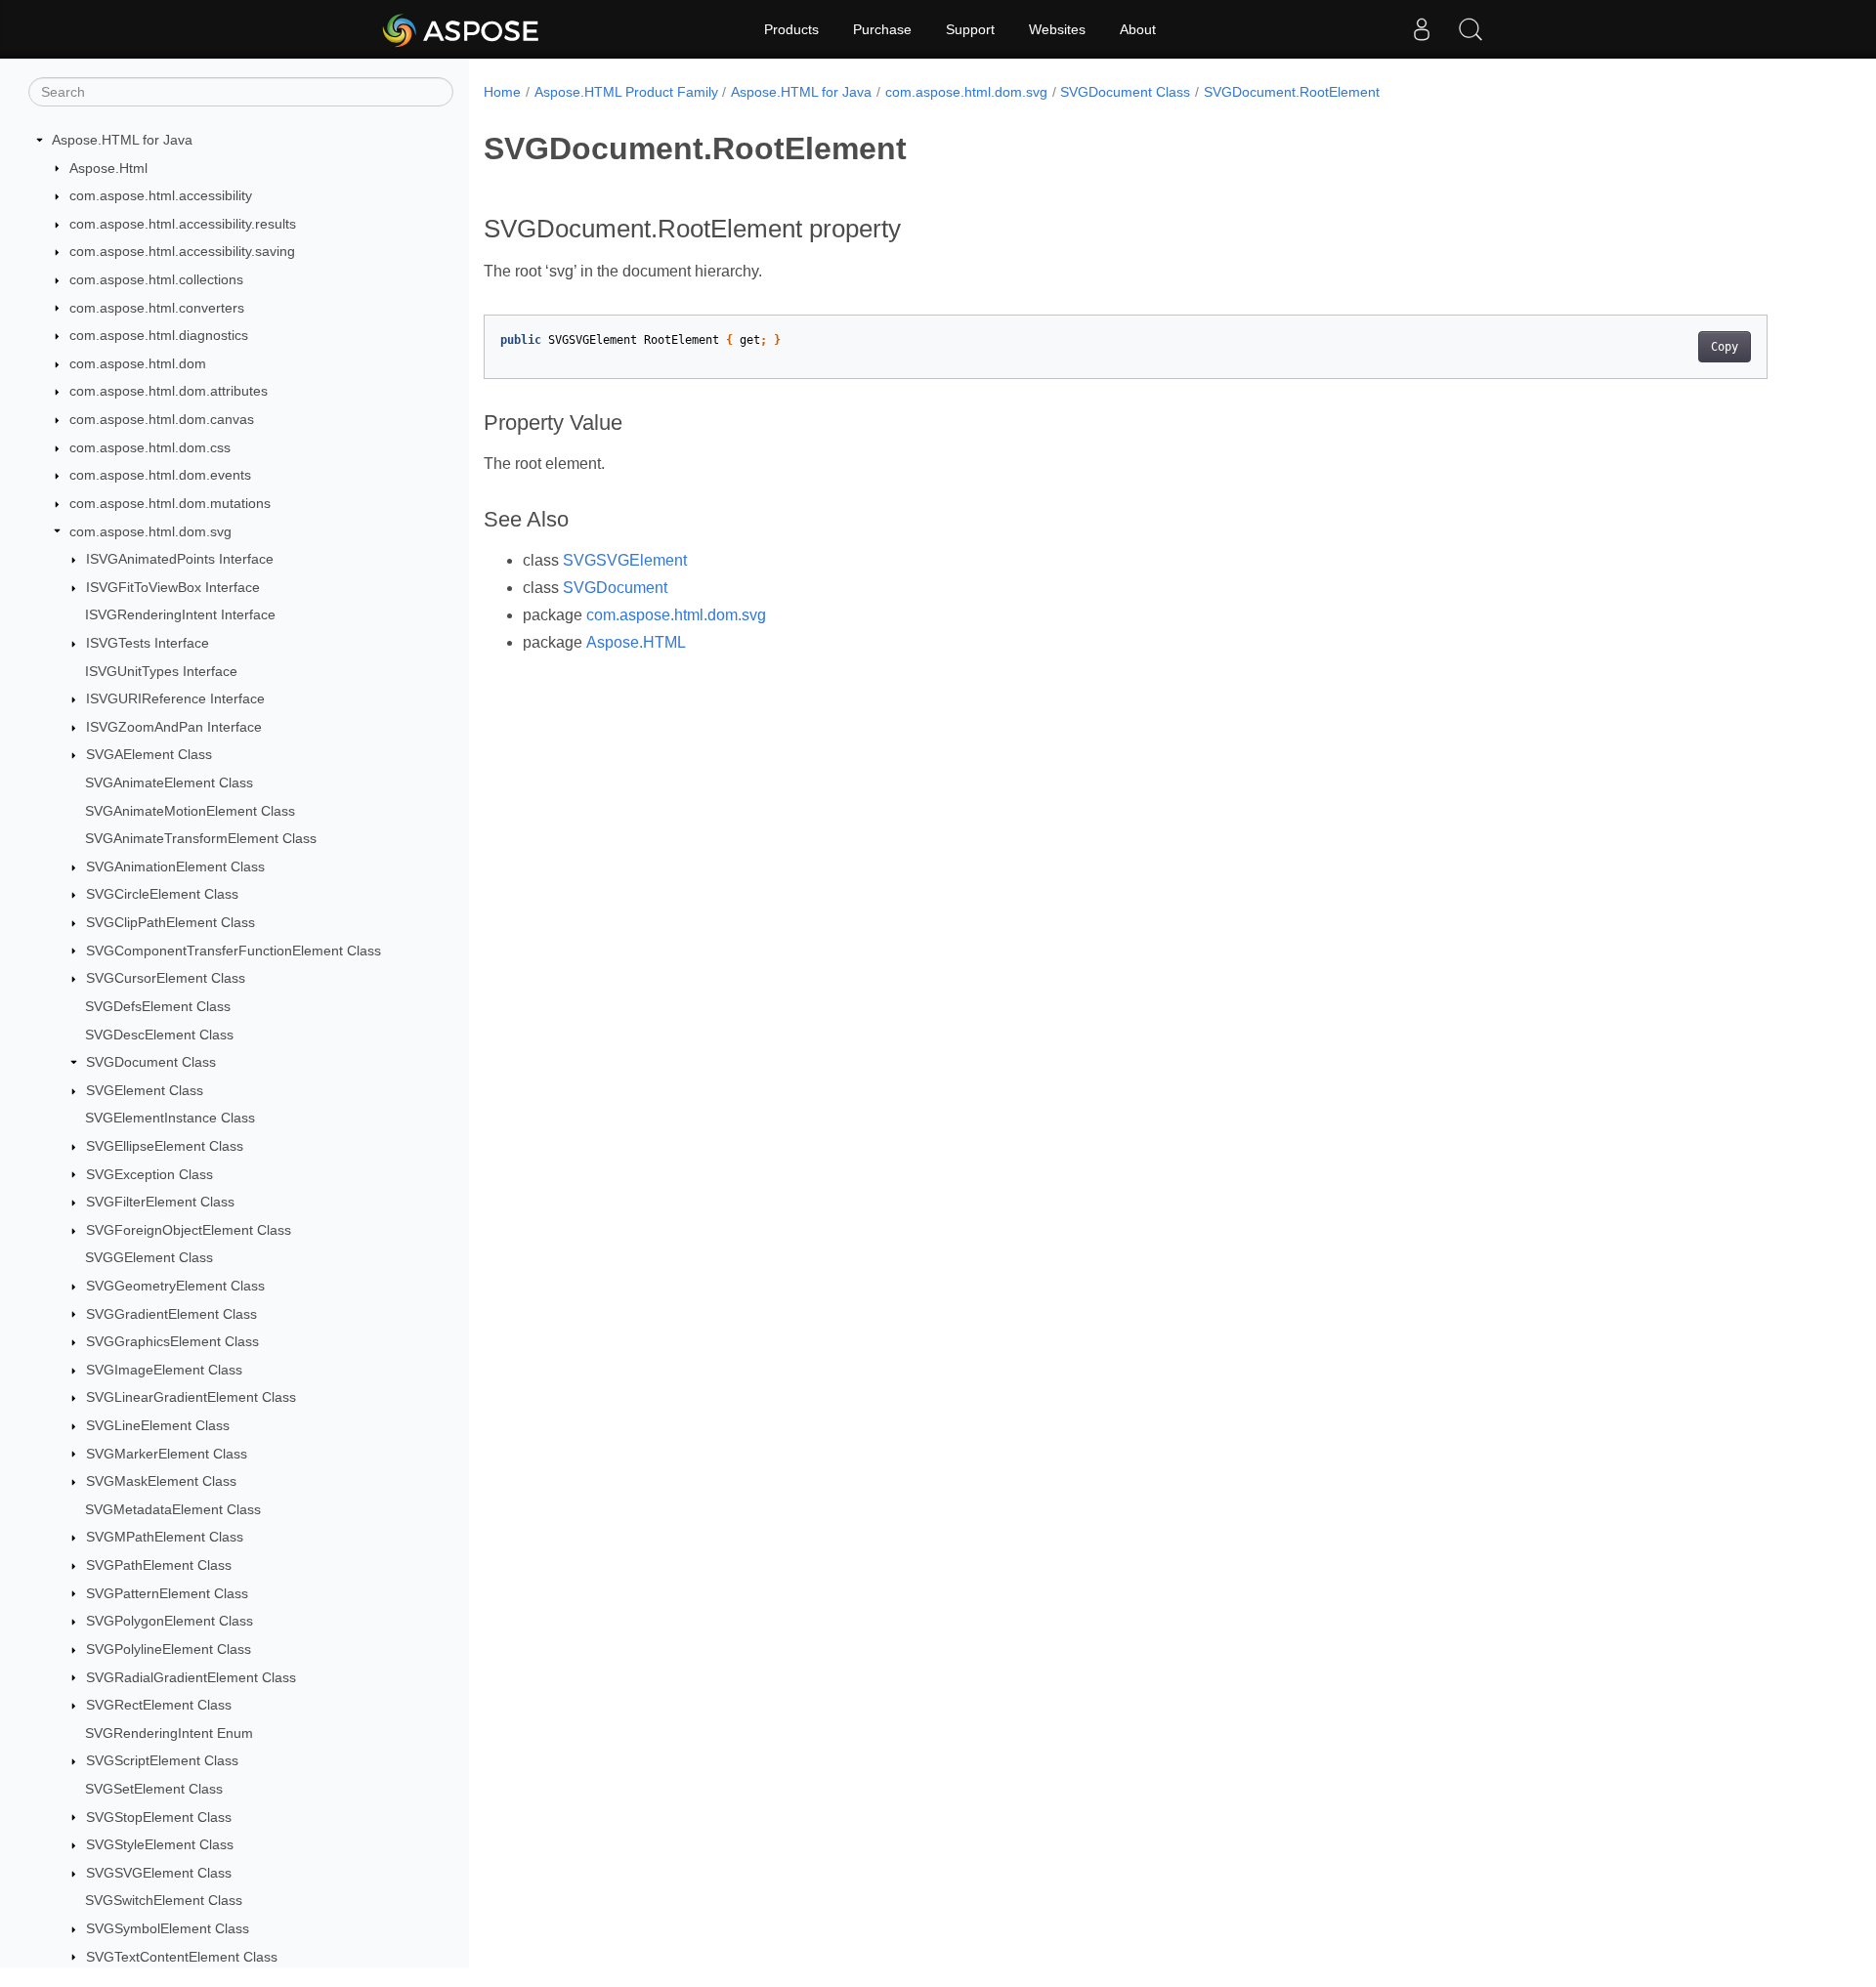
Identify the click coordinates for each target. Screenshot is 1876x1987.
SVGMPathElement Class (165, 1537)
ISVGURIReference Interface (175, 698)
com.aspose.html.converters (157, 308)
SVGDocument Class (151, 1062)
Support (970, 29)
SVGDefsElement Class (158, 1006)
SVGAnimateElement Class (169, 782)
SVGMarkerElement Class (167, 1454)
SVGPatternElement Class (167, 1593)
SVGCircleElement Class (162, 894)
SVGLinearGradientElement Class (191, 1397)
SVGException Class (149, 1174)
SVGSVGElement (625, 560)
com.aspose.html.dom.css (150, 447)
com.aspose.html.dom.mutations (170, 503)
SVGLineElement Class (158, 1425)
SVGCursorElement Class (166, 978)
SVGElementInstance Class (170, 1118)
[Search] (1471, 29)
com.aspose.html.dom (138, 363)
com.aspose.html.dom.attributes (169, 391)
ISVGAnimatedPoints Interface (180, 559)
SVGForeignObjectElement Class (189, 1230)
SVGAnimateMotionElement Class (190, 811)
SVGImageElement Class (164, 1370)
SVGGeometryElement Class (175, 1286)
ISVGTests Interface (148, 643)
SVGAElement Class (149, 754)
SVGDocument (615, 588)
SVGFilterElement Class (160, 1202)
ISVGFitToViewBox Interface (173, 587)
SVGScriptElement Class (162, 1760)
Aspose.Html (108, 168)
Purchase (882, 29)
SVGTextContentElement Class (182, 1957)
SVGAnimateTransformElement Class (201, 838)
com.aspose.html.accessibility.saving (182, 251)
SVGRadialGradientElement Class (191, 1677)
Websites (1057, 29)
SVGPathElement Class (159, 1565)
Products (791, 29)
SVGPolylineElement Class (169, 1649)
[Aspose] (462, 29)
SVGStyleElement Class (160, 1844)
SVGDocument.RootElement (1292, 92)
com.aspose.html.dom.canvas (162, 419)
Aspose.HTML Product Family (626, 92)
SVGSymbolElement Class (168, 1928)
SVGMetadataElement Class (173, 1509)
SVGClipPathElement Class (171, 922)
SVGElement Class (145, 1090)
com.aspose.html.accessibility (161, 195)
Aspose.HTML (636, 642)
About (1138, 29)
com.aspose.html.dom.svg (150, 531)
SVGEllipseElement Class (165, 1146)
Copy (1725, 347)
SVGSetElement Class (154, 1789)
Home (502, 92)
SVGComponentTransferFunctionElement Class (234, 951)
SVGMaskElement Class (161, 1481)
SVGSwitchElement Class (164, 1900)
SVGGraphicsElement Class (172, 1341)
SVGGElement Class (149, 1257)
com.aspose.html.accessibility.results (183, 224)
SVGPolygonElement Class (170, 1621)
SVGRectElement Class (159, 1705)
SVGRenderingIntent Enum (169, 1733)
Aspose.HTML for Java (122, 140)
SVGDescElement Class (159, 1035)
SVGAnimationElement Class (175, 867)
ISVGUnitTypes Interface (161, 671)
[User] (1422, 29)
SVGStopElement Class (159, 1817)
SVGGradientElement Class (171, 1314)
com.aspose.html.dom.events (160, 475)
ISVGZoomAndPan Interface (174, 727)
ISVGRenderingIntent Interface (180, 614)
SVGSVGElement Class (159, 1873)
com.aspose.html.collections (156, 279)
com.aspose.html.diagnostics (159, 335)
